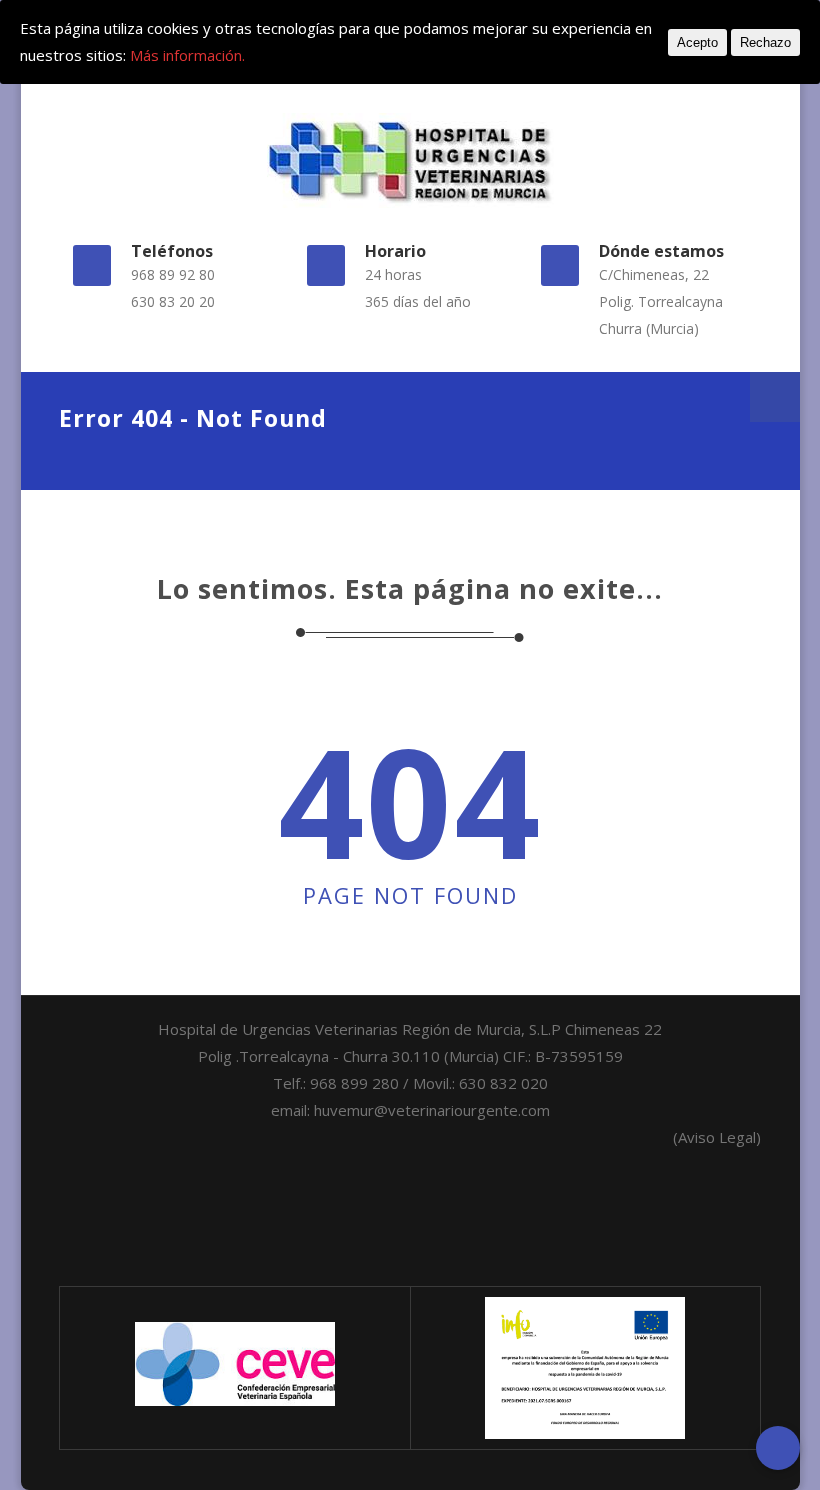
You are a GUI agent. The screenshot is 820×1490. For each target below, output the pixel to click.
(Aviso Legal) (717, 1137)
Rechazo (765, 42)
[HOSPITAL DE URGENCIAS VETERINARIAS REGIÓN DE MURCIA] (409, 160)
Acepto (697, 42)
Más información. (187, 55)
